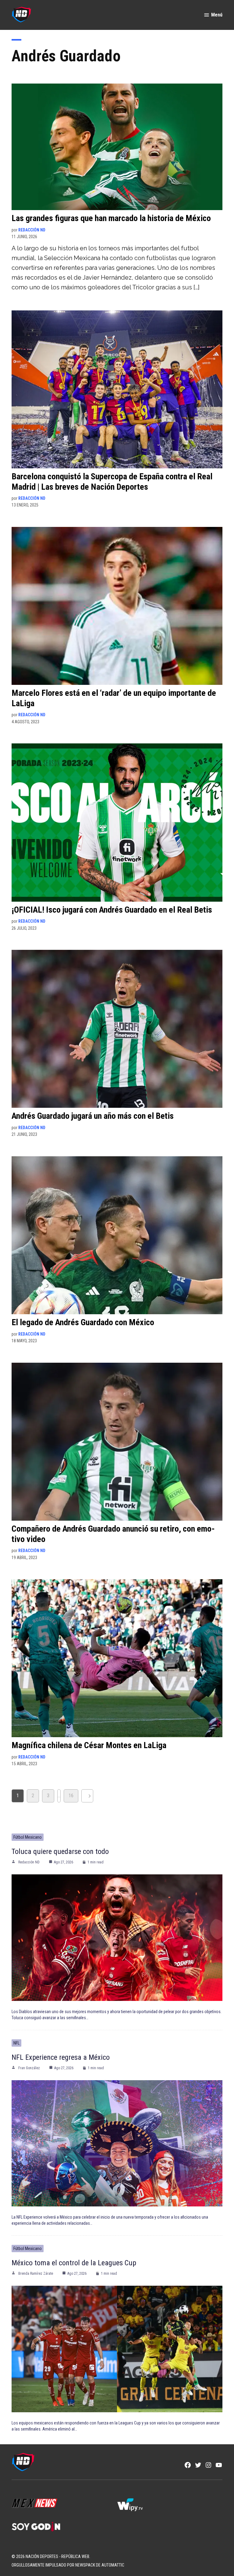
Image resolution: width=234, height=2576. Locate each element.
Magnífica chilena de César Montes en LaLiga (89, 1745)
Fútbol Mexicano (28, 1837)
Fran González (29, 2068)
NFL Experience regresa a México (61, 2057)
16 (71, 1796)
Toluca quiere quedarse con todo (60, 1851)
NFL (16, 2043)
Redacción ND (32, 230)
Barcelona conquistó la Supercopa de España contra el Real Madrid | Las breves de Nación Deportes (112, 482)
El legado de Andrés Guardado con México (83, 1322)
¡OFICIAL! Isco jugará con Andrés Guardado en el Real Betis (112, 910)
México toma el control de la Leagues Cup (74, 2263)
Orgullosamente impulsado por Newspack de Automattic (68, 2565)
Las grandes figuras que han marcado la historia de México (111, 218)
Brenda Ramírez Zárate (36, 2274)
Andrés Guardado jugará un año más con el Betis (93, 1116)
